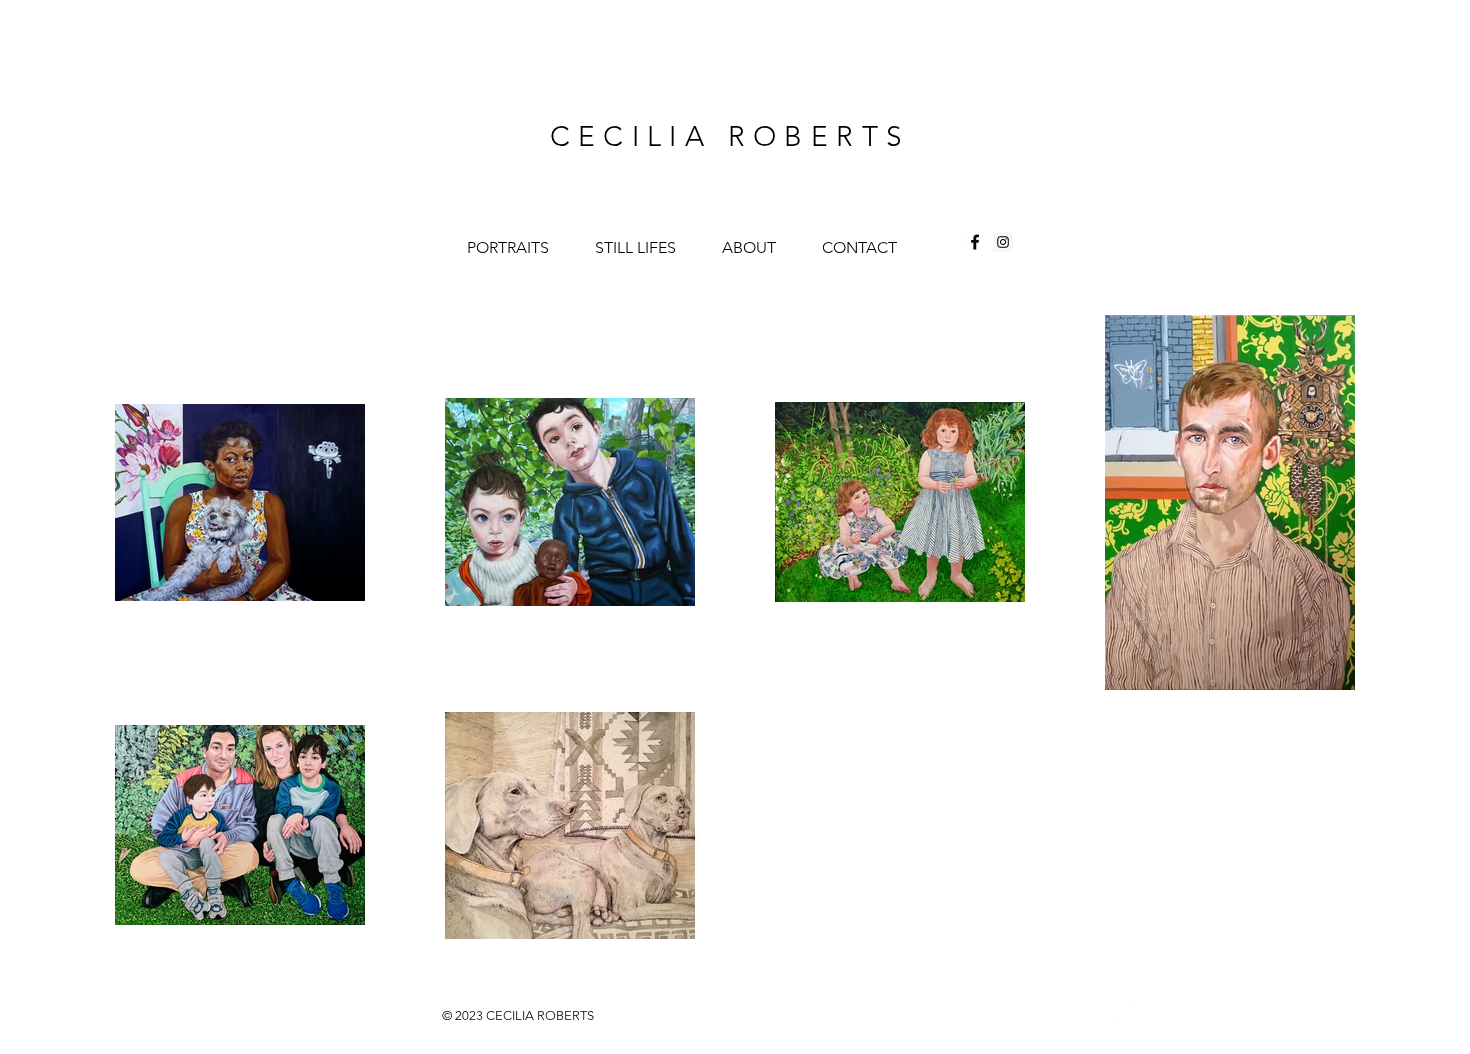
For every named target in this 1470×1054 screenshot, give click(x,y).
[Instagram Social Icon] (1003, 242)
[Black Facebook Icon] (975, 242)
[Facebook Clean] (1113, 1014)
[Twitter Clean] (1139, 1014)
